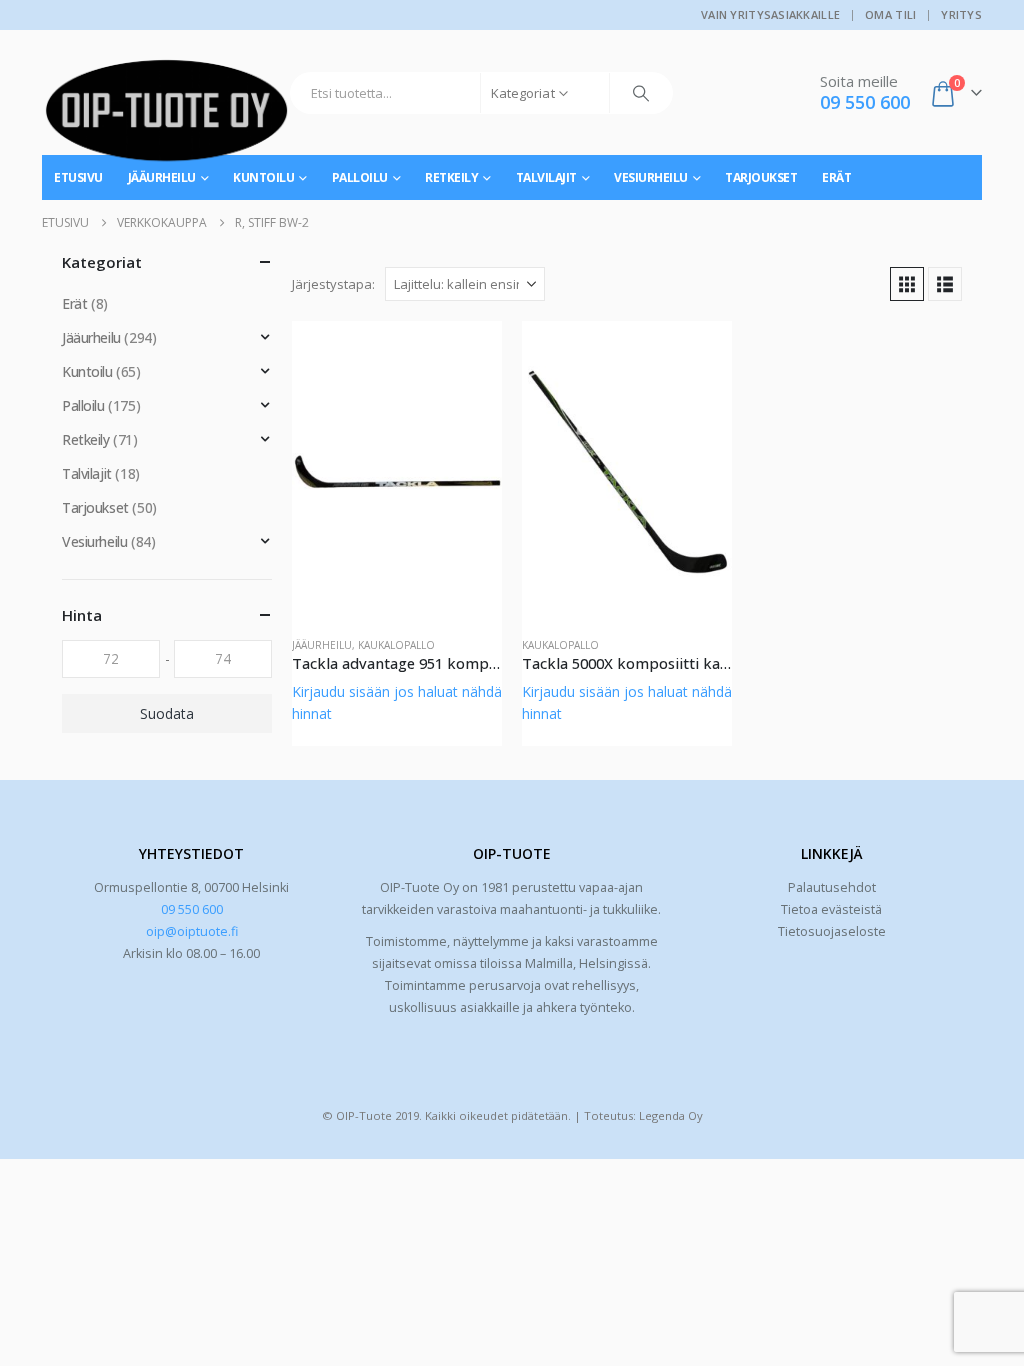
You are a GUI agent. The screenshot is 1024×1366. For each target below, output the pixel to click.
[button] (907, 284)
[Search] (641, 93)
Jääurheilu (322, 645)
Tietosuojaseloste (832, 931)
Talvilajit (546, 177)
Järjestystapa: (333, 284)
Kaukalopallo (396, 645)
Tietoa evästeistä (831, 909)
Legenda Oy (671, 1115)
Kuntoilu (87, 371)
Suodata (167, 713)
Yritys (961, 14)
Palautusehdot (832, 887)
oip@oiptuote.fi (192, 931)
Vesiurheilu (651, 177)
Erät (836, 177)
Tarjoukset (761, 177)
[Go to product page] (397, 471)
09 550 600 (192, 909)
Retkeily (451, 177)
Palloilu (360, 177)
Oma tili (890, 14)
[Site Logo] (167, 118)
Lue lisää (469, 354)
